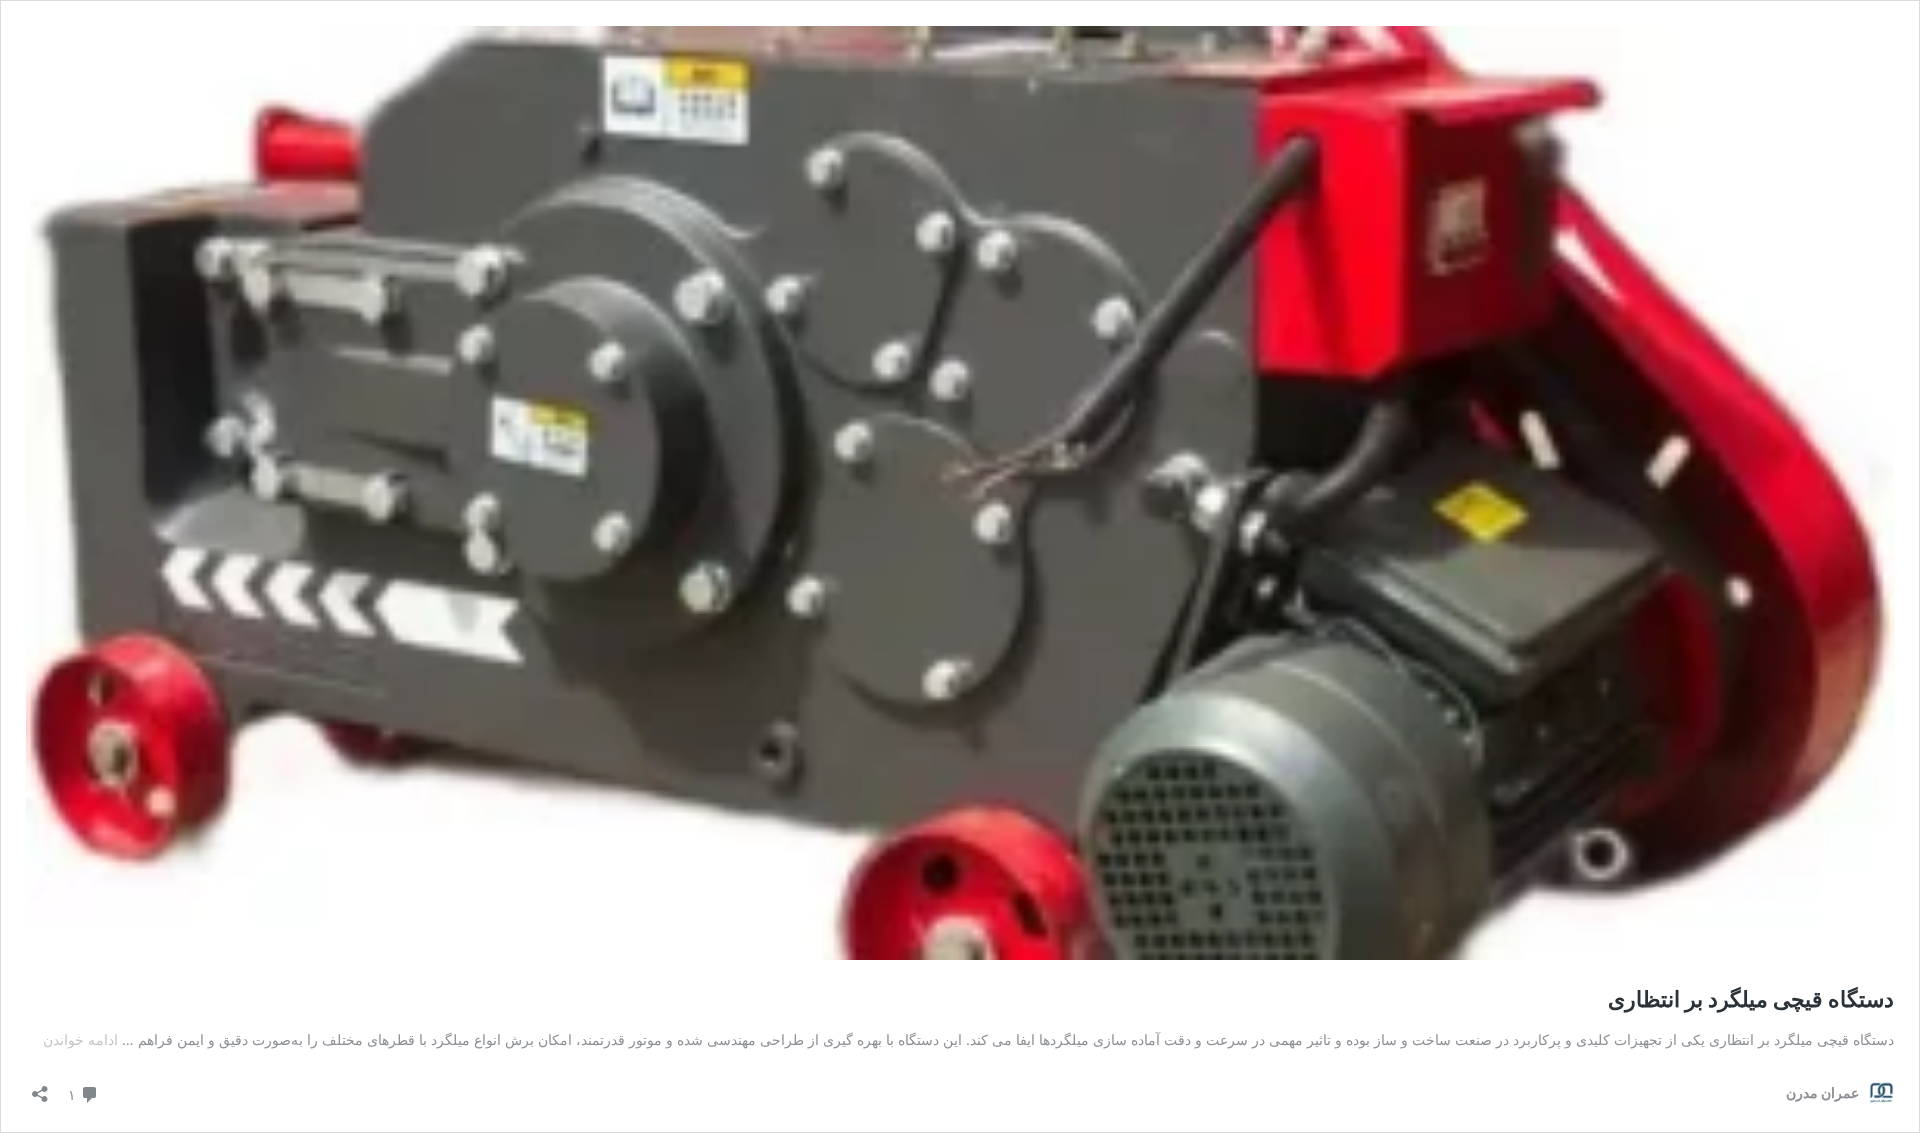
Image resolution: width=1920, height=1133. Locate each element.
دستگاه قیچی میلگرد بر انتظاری (1751, 999)
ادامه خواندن (80, 1039)
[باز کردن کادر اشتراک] (40, 1087)
